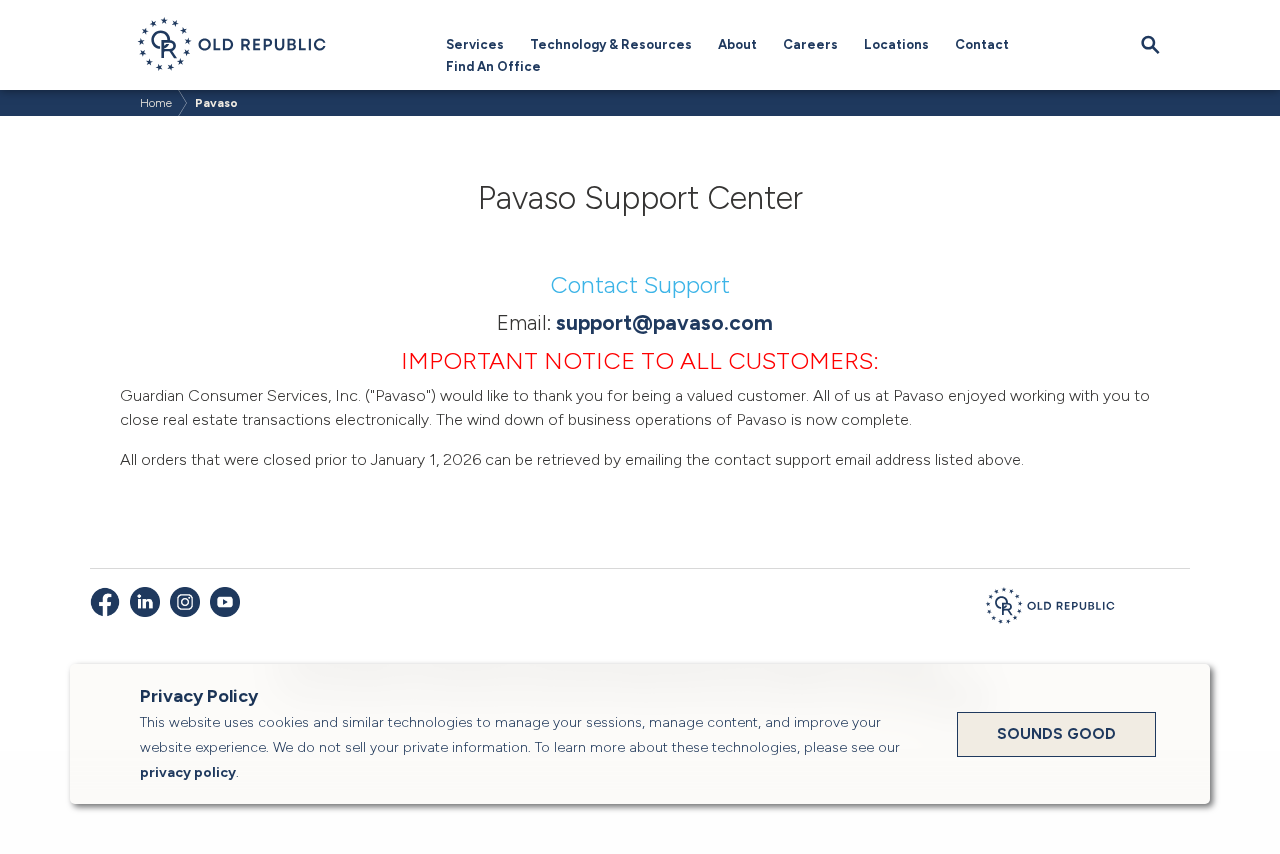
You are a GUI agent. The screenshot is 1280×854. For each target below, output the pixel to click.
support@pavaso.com (664, 322)
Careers (810, 44)
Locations (896, 44)
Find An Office (493, 66)
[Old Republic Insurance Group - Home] (1050, 609)
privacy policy (188, 772)
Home (156, 103)
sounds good (1056, 734)
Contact (982, 44)
